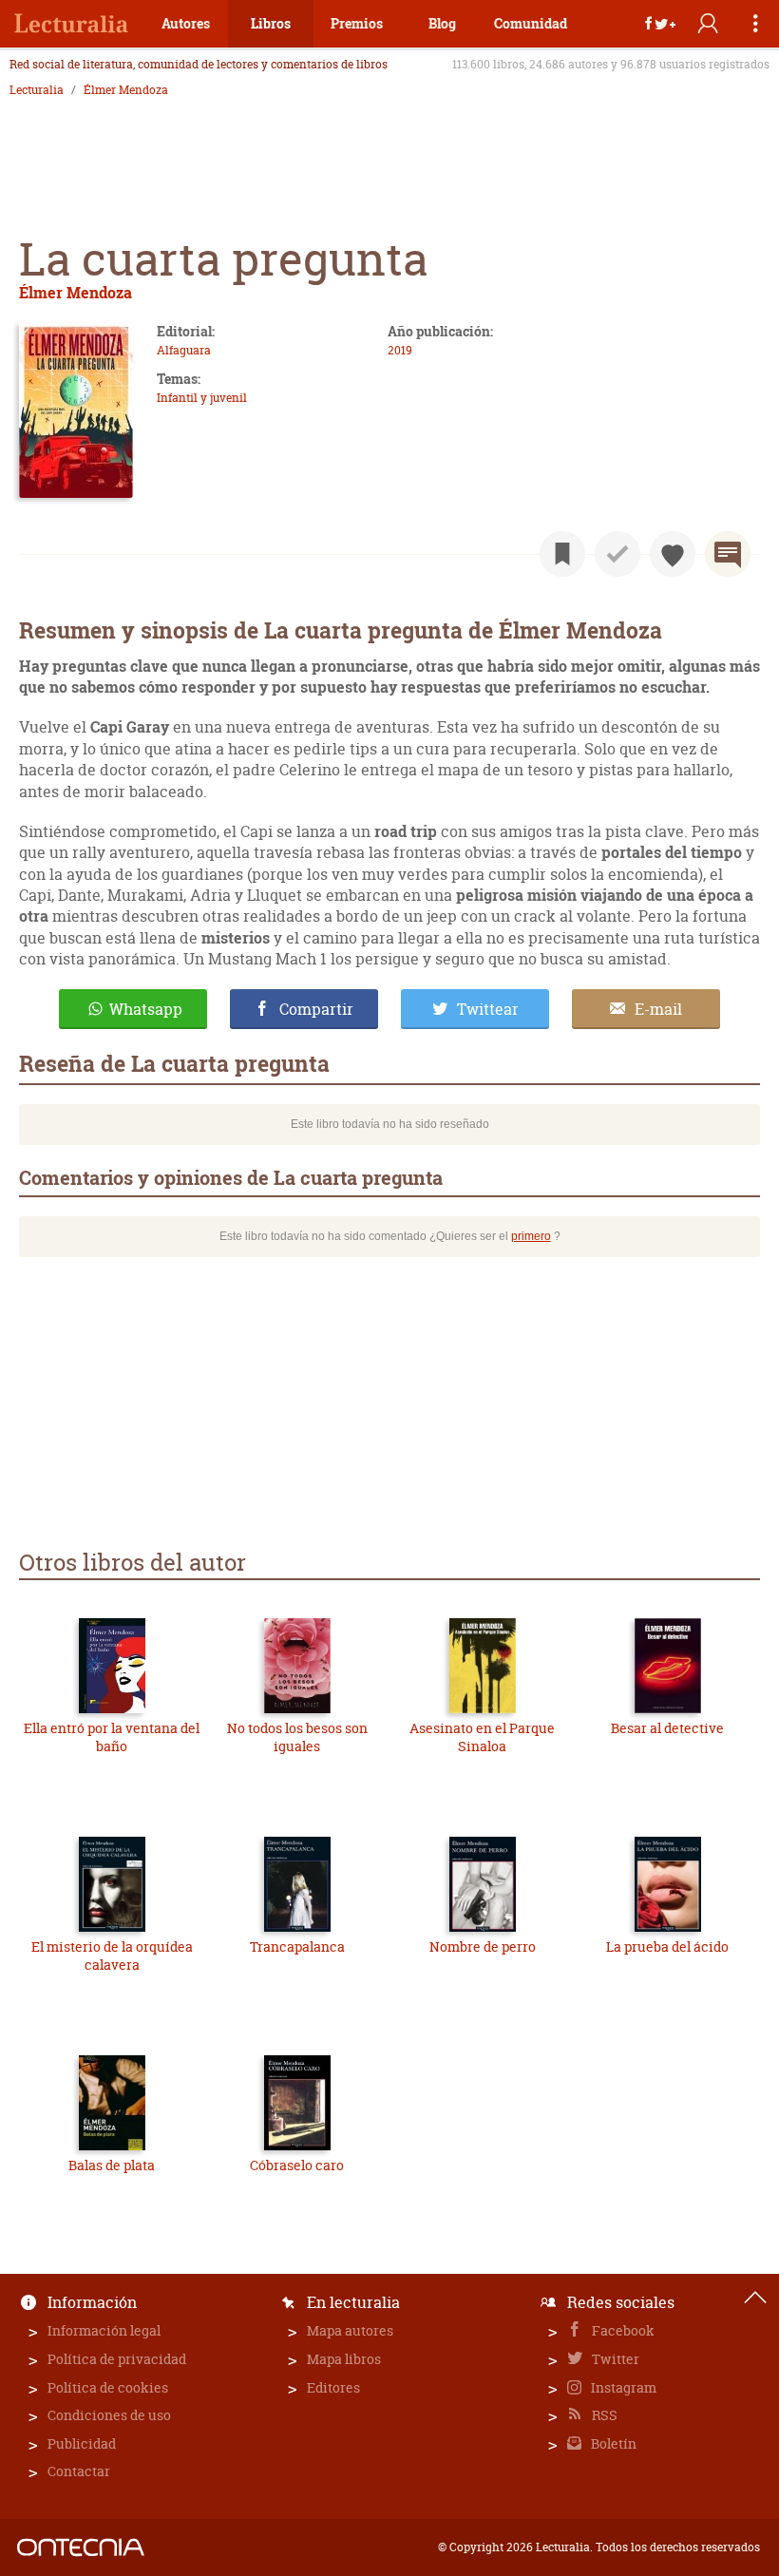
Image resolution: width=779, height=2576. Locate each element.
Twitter (614, 2359)
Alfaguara (184, 350)
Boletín (612, 2443)
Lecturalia (37, 90)
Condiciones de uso (109, 2415)
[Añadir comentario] (728, 554)
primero (531, 1236)
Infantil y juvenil (202, 398)
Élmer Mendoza (126, 90)
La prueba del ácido (667, 1946)
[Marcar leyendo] (562, 554)
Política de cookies (108, 2387)
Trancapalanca (297, 1946)
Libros (271, 23)
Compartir (316, 1009)
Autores (186, 23)
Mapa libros (344, 2359)
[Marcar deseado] (673, 554)
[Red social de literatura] (71, 24)
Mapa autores (350, 2330)
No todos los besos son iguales (297, 1737)
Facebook (622, 2330)
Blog (442, 23)
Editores (333, 2387)
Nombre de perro (483, 1946)
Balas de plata (112, 2165)
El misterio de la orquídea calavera (112, 1956)
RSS (603, 2415)
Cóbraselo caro (297, 2165)
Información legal (104, 2330)
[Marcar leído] (617, 554)
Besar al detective (667, 1728)
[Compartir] (660, 24)
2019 (400, 350)
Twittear (488, 1009)
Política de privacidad (117, 2359)
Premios (357, 23)
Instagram (622, 2387)
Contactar (79, 2471)
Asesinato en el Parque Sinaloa (482, 1737)
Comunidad (531, 23)
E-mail (658, 1009)
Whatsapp (146, 1009)
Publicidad (82, 2443)
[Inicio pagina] (755, 2298)
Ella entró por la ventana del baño (112, 1737)
